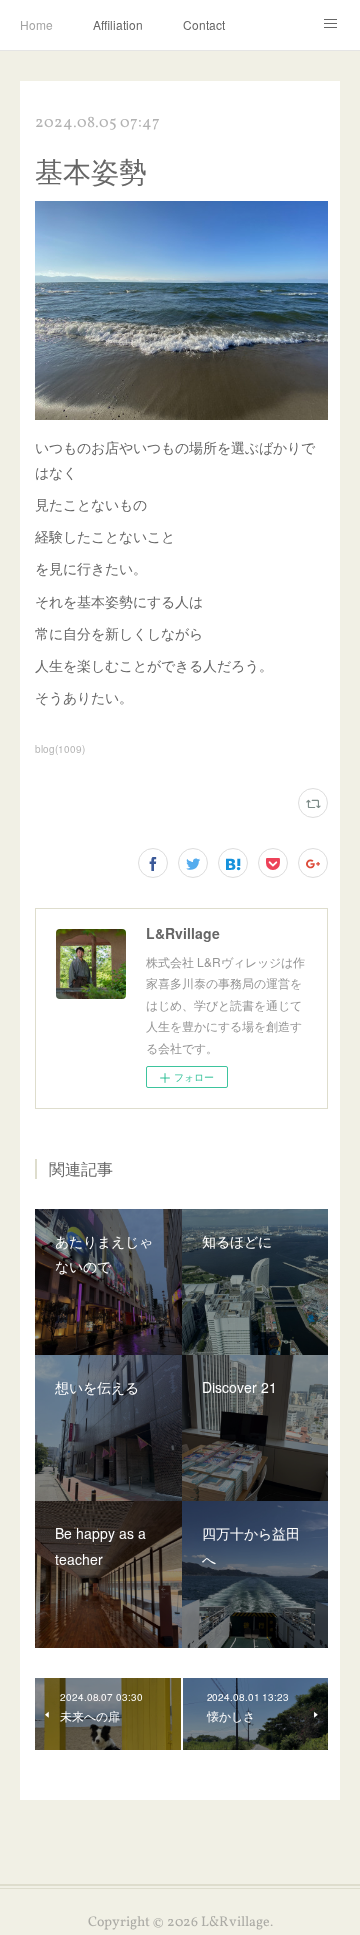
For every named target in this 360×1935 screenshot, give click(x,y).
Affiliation (118, 24)
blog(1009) (60, 749)
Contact (204, 24)
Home (36, 24)
